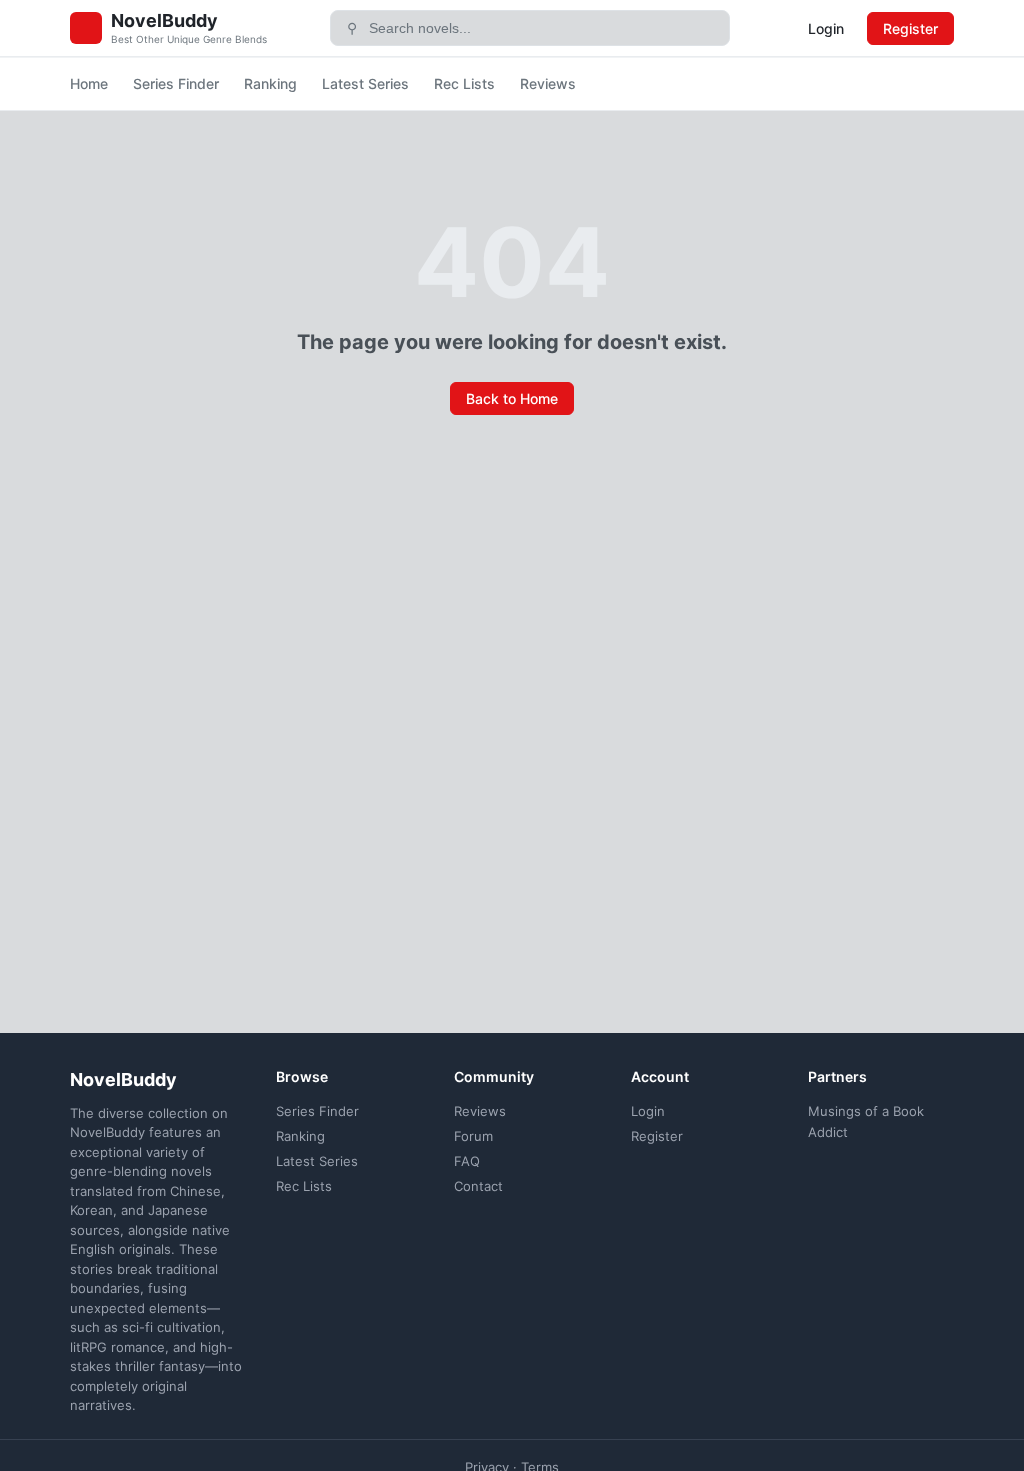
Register (910, 28)
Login (826, 28)
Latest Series (365, 83)
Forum (473, 1136)
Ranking (270, 83)
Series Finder (176, 83)
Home (89, 83)
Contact (478, 1186)
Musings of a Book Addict (866, 1121)
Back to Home (512, 398)
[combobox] (542, 28)
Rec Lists (464, 83)
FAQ (467, 1161)
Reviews (548, 83)
